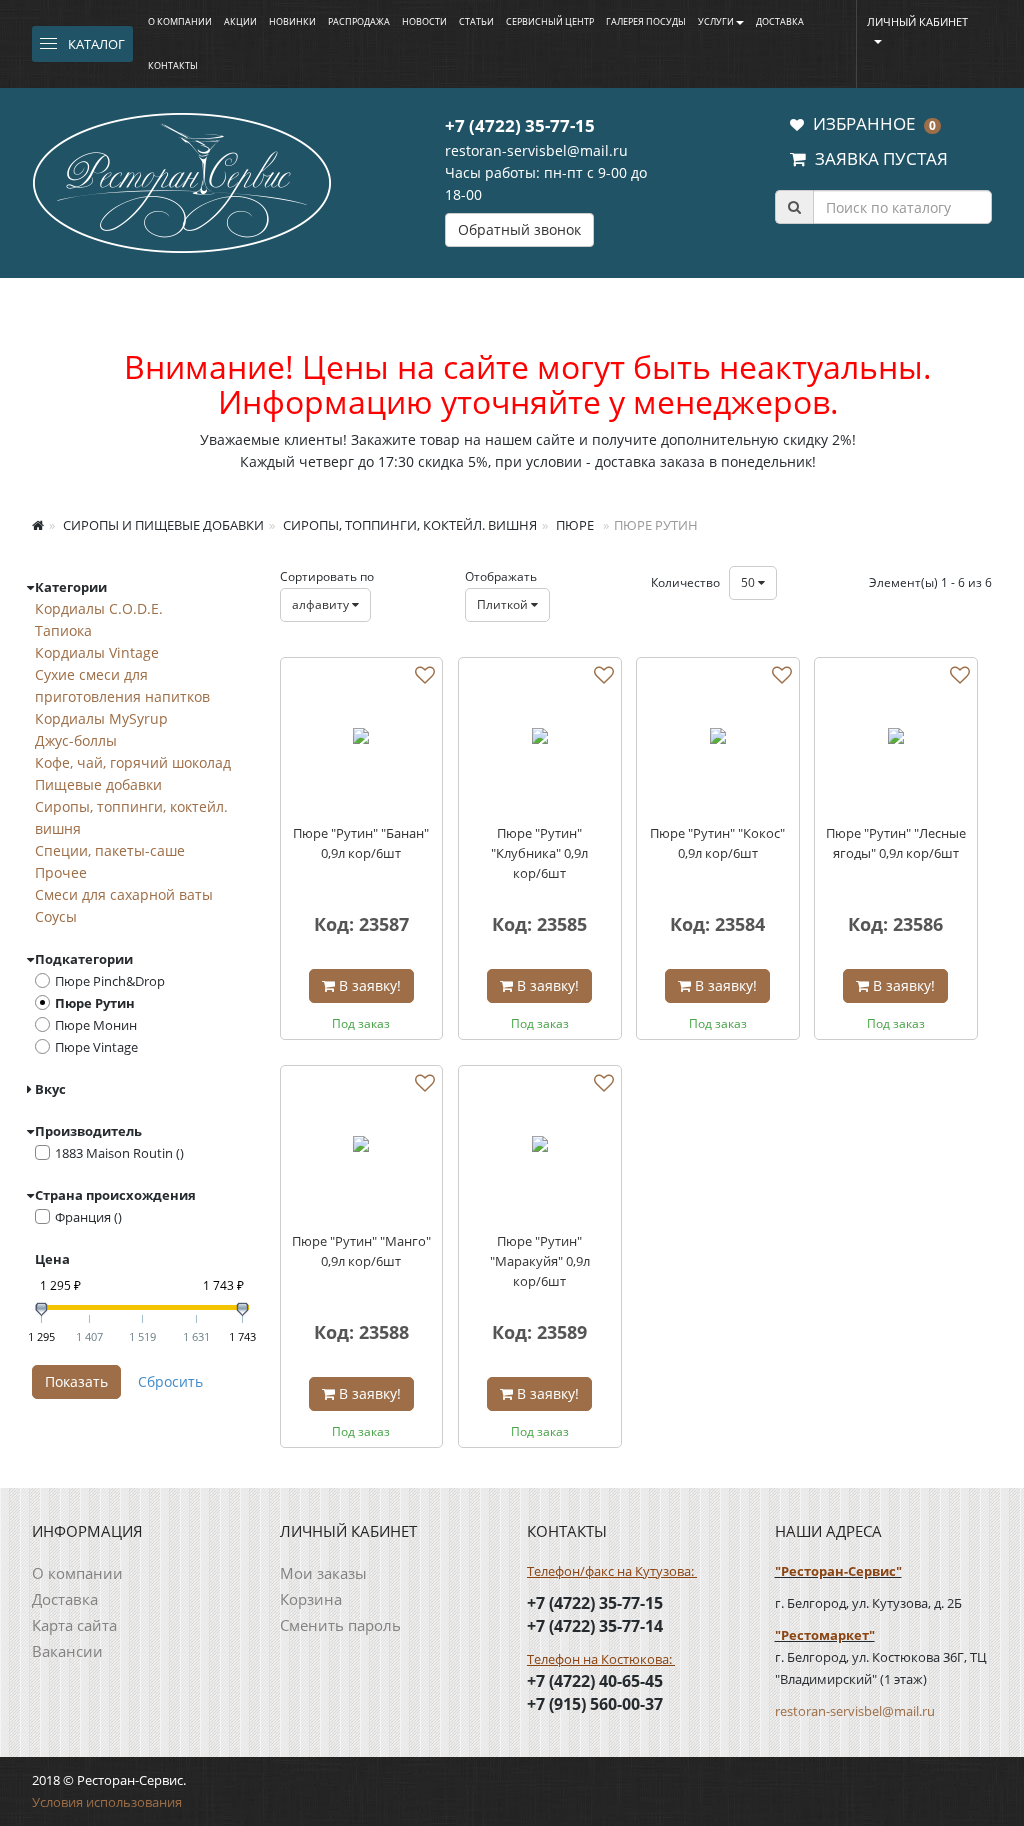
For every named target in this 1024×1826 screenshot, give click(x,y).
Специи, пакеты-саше (110, 850)
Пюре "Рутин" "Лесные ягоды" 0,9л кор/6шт (896, 843)
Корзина (311, 1599)
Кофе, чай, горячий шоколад (133, 762)
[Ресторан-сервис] (182, 180)
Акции (240, 21)
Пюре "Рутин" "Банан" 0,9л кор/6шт (361, 843)
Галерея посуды (646, 21)
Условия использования (107, 1802)
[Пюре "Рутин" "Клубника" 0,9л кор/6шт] (540, 739)
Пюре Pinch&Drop (110, 981)
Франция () (88, 1217)
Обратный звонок (519, 229)
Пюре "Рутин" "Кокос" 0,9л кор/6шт (717, 843)
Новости (424, 21)
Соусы (56, 916)
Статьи (476, 21)
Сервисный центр (550, 21)
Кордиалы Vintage (97, 652)
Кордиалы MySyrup (101, 718)
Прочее (61, 872)
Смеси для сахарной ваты (124, 894)
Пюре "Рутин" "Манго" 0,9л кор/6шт (361, 1251)
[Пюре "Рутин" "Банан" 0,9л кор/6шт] (362, 739)
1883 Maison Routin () (119, 1153)
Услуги (716, 21)
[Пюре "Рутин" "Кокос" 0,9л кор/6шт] (718, 739)
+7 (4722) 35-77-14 (595, 1626)
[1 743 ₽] (242, 1309)
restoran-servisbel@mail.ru (536, 150)
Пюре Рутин (95, 1003)
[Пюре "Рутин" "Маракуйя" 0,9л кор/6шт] (540, 1147)
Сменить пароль (340, 1625)
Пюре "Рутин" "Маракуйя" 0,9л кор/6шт (540, 1261)
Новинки (292, 21)
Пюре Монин (96, 1025)
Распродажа (359, 21)
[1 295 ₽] (41, 1309)
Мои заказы (323, 1573)
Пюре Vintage (96, 1047)
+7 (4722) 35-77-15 (520, 125)
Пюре (573, 525)
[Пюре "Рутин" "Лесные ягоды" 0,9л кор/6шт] (896, 739)
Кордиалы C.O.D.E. (99, 608)
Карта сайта (74, 1625)
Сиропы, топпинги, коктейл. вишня (408, 525)
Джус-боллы (76, 740)
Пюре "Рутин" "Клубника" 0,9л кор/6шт (539, 853)
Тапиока (63, 630)
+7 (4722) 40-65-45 (595, 1681)
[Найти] (794, 207)
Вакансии (67, 1651)
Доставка (780, 21)
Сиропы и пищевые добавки (162, 525)
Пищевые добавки (98, 784)
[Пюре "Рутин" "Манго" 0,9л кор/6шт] (362, 1147)
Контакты (173, 65)
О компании (180, 21)
